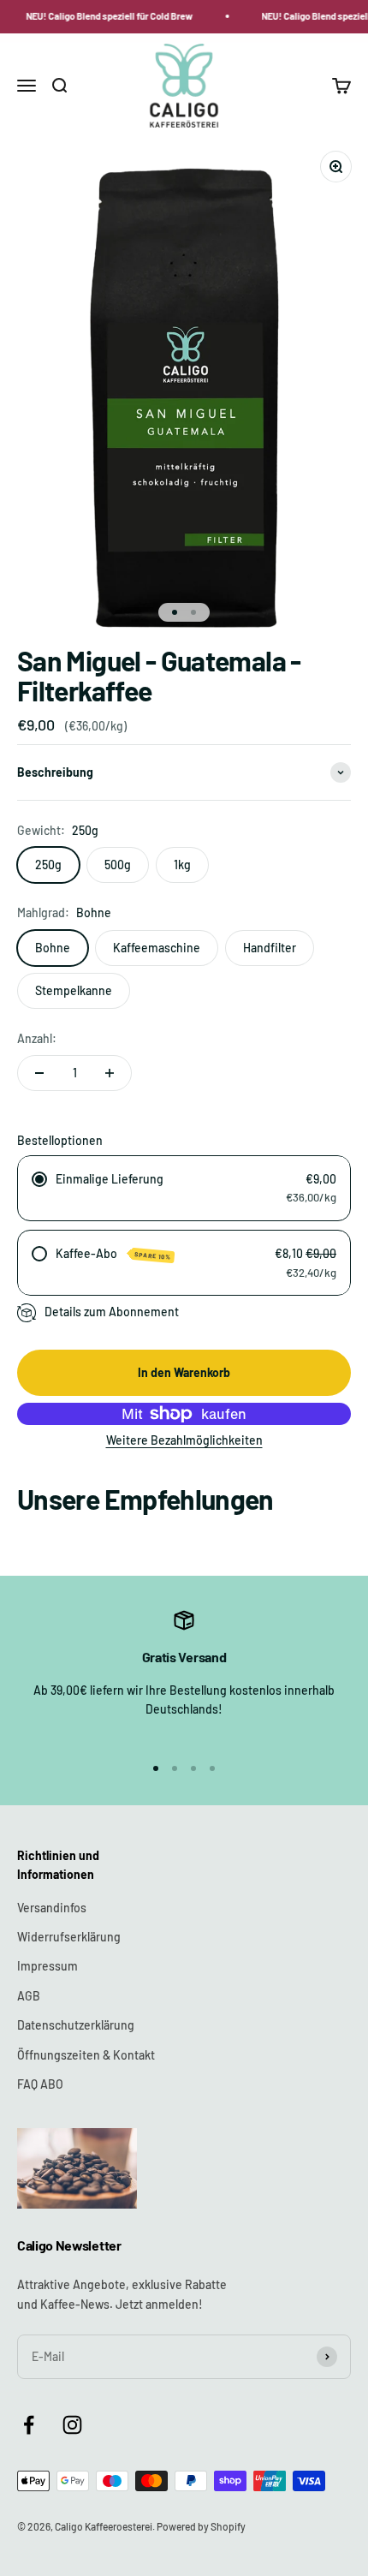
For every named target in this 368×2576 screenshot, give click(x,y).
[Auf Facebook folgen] (29, 2425)
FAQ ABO (40, 2084)
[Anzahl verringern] (39, 1073)
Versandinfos (52, 1908)
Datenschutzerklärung (76, 2025)
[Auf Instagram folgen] (72, 2425)
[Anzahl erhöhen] (110, 1073)
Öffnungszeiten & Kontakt (86, 2055)
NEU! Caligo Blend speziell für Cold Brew (107, 16)
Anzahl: (37, 1038)
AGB (29, 1996)
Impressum (47, 1966)
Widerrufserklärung (69, 1937)
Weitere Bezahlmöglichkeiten (184, 1440)
